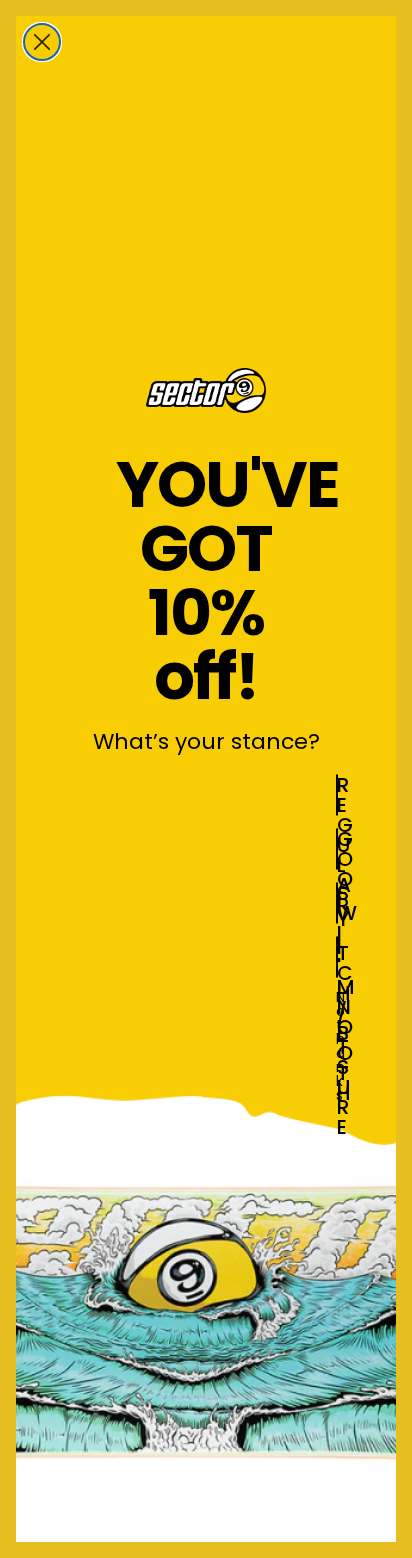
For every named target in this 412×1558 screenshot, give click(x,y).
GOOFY (337, 849)
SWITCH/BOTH (337, 903)
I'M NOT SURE (337, 957)
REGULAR (337, 795)
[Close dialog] (42, 42)
